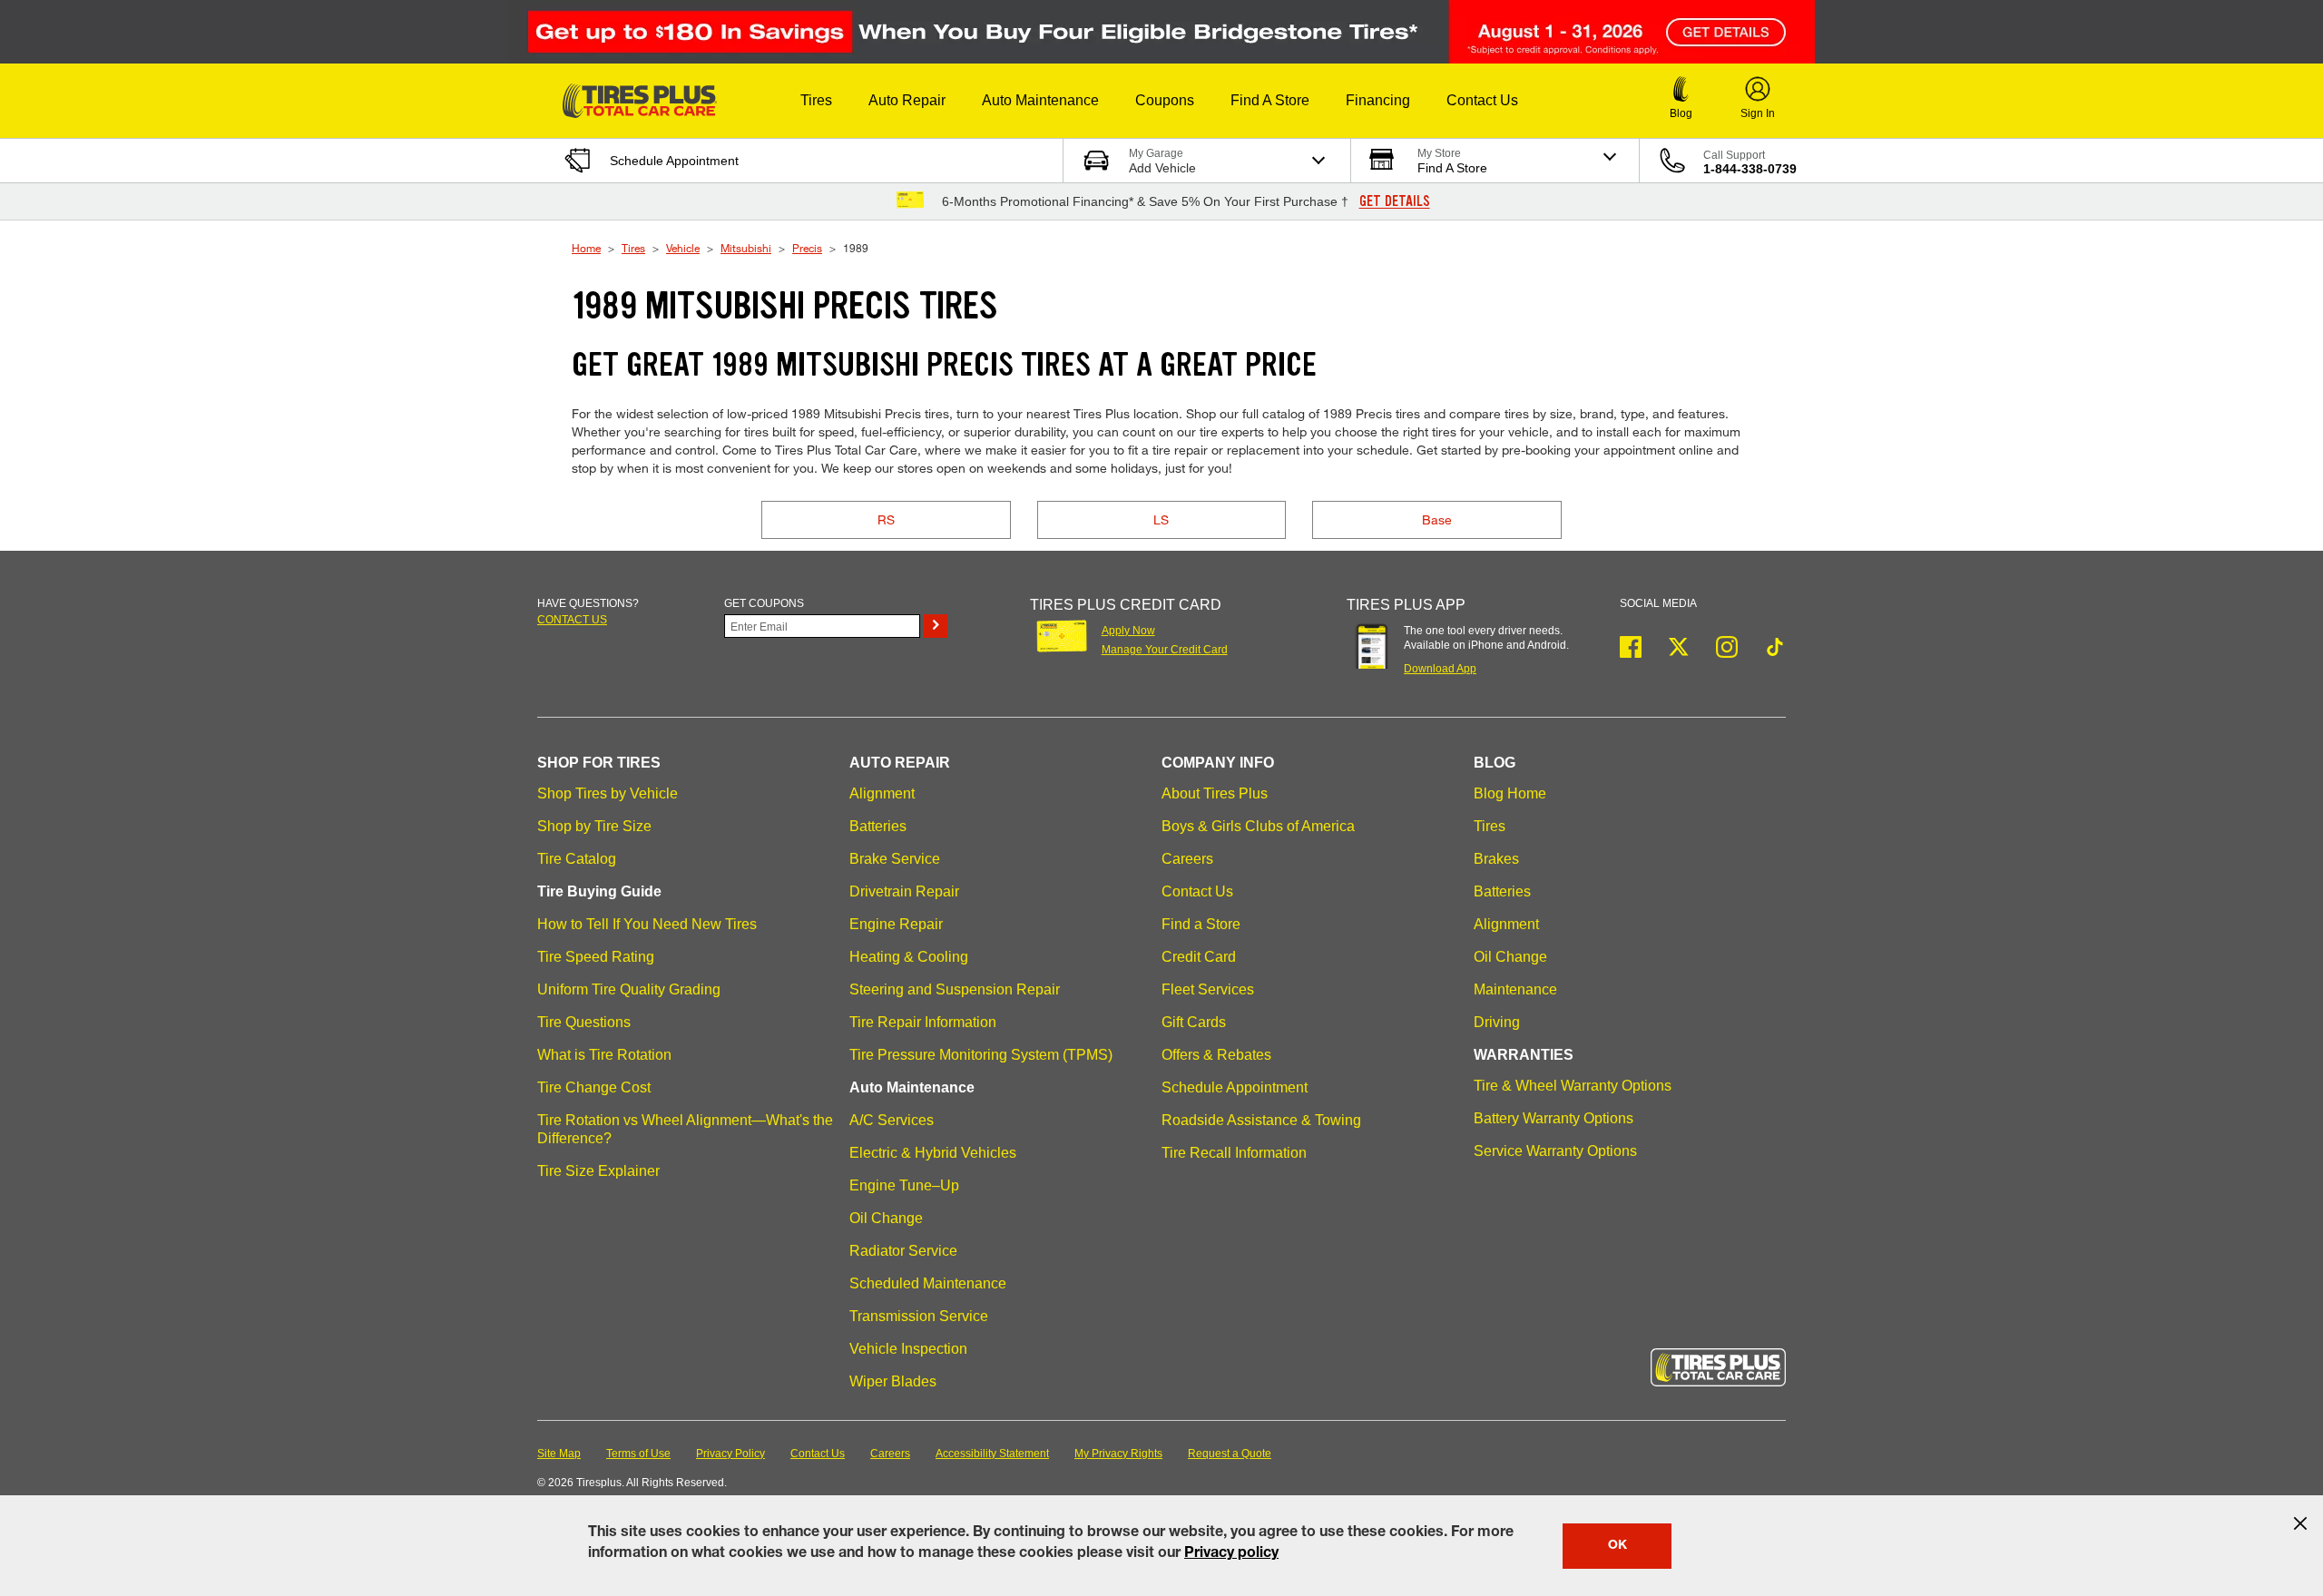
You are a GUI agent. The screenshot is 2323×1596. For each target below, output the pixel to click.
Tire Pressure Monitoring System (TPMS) (981, 1055)
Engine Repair (896, 924)
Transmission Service (919, 1316)
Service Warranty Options (1555, 1151)
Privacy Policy (730, 1454)
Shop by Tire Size (594, 826)
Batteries (878, 826)
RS (886, 519)
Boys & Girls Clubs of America (1258, 826)
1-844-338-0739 (1750, 169)
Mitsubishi (746, 248)
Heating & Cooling (909, 957)
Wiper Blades (893, 1381)
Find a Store (1201, 924)
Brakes (1496, 859)
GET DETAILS (1395, 201)
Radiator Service (903, 1251)
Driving (1497, 1022)
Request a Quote (1230, 1454)
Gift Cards (1194, 1022)
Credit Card (1199, 957)
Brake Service (895, 859)
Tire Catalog (577, 859)
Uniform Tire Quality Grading (629, 989)
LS (1161, 519)
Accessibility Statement (992, 1454)
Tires (633, 248)
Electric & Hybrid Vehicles (933, 1153)
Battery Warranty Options (1554, 1118)
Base (1437, 519)
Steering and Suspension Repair (955, 989)
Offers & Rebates (1216, 1055)
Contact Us (1197, 891)
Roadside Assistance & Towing (1261, 1120)
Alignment (882, 793)
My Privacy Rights (1118, 1454)
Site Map (559, 1454)
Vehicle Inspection (908, 1349)
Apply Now (1128, 631)
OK (1617, 1546)
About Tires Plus (1215, 793)
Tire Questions (584, 1022)
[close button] (2300, 1523)
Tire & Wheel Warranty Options (1573, 1086)
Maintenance (1515, 989)
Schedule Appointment (1235, 1087)
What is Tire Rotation (604, 1055)
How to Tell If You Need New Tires (647, 924)
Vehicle (683, 248)
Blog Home (1510, 793)
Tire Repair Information (923, 1022)
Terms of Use (638, 1454)
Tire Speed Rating (596, 957)
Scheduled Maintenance (928, 1283)
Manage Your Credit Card (1165, 650)
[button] (816, 101)
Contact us (572, 620)
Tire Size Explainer (598, 1171)
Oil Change (886, 1218)
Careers (1187, 859)
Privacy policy (1231, 1554)
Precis (807, 248)
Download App (1440, 669)
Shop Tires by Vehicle (608, 793)
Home (586, 248)
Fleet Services (1208, 989)
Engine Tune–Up (904, 1185)
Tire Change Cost (594, 1087)
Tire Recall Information (1234, 1153)
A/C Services (892, 1120)
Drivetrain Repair (904, 891)
